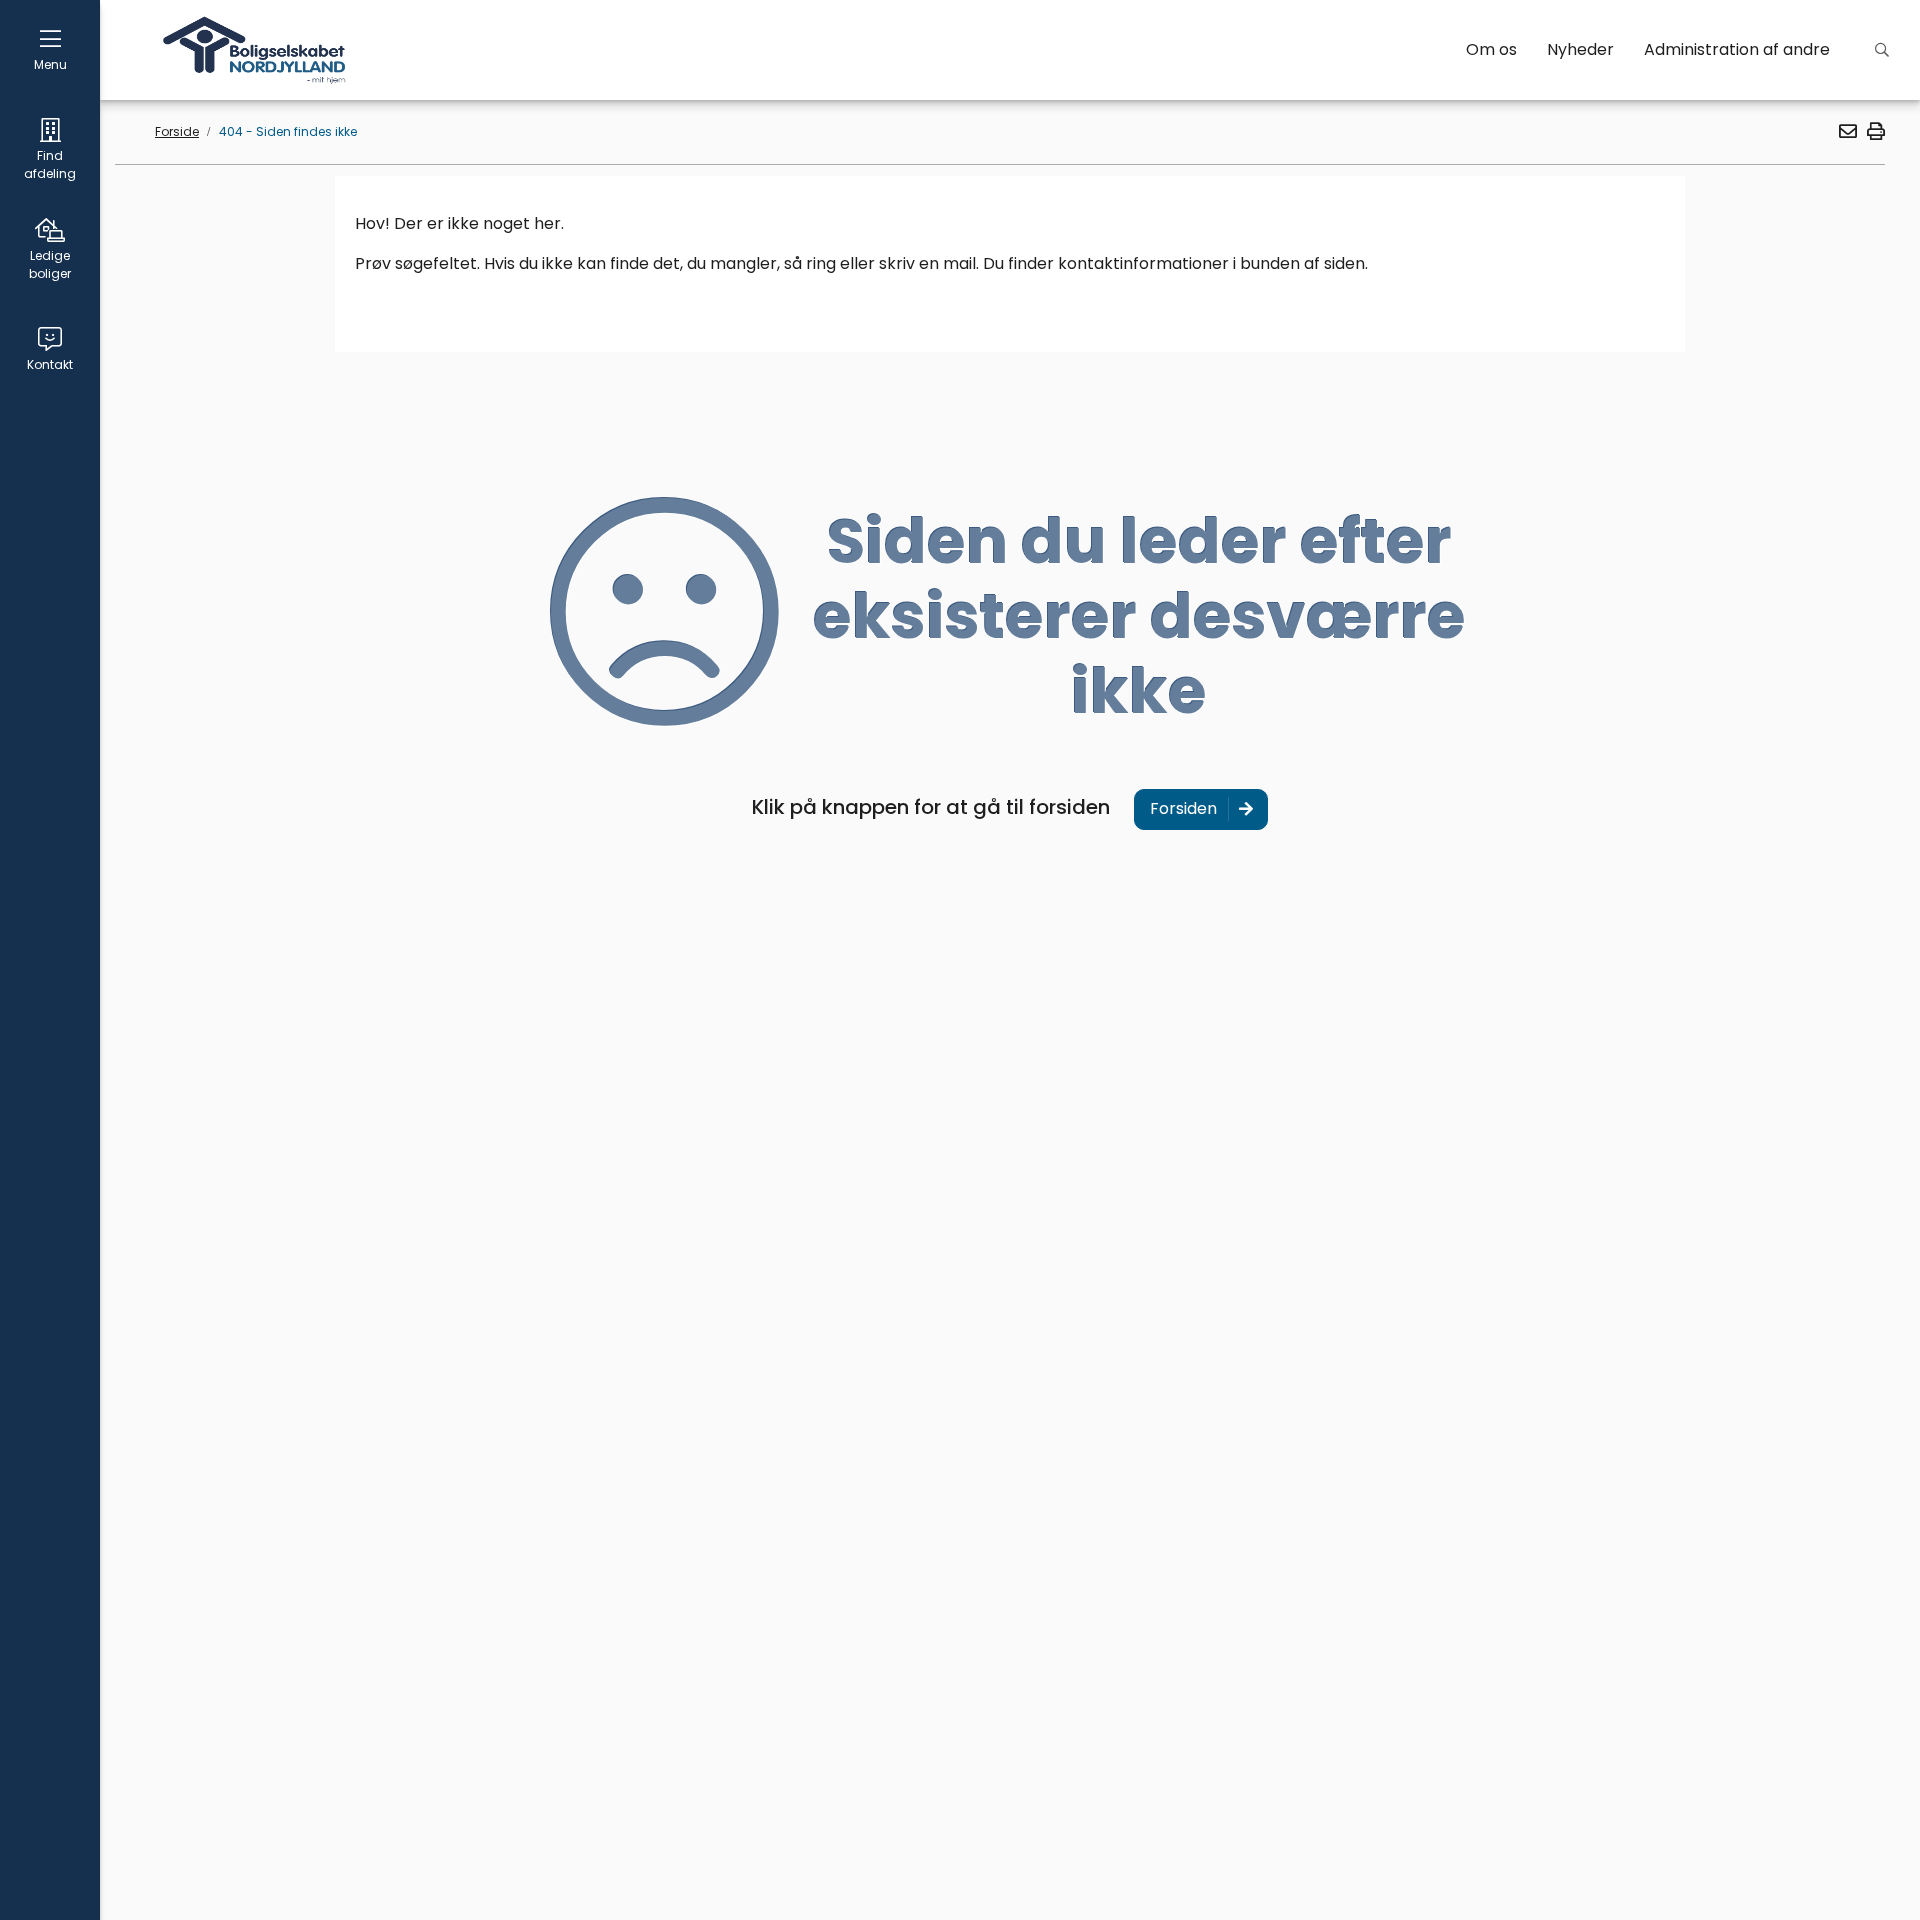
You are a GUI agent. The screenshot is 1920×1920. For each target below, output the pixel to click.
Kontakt (50, 364)
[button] (1847, 131)
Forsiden (1183, 808)
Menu (50, 64)
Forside (177, 131)
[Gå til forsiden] (256, 50)
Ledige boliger (50, 264)
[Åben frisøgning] (1882, 50)
